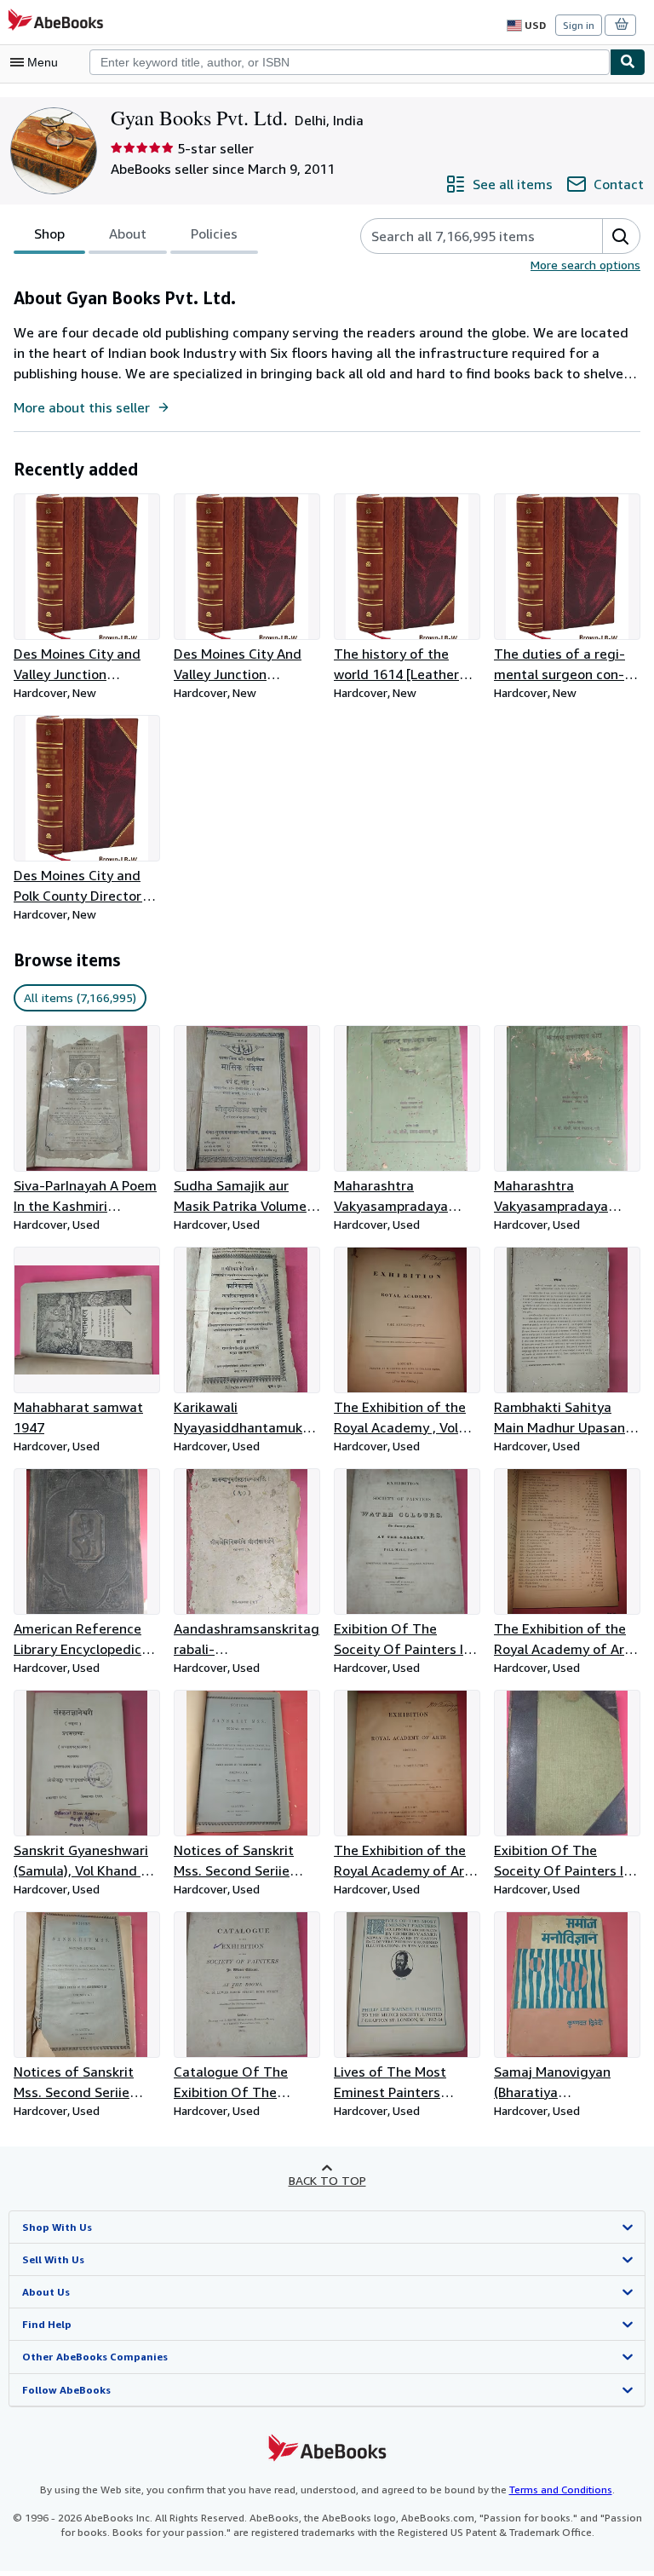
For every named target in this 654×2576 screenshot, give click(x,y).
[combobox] (350, 62)
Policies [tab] (214, 233)
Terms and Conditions (561, 2490)
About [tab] (128, 233)
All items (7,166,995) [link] (80, 997)
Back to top (327, 2180)
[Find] (628, 62)
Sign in (579, 25)
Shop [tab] (49, 233)
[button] (621, 236)
